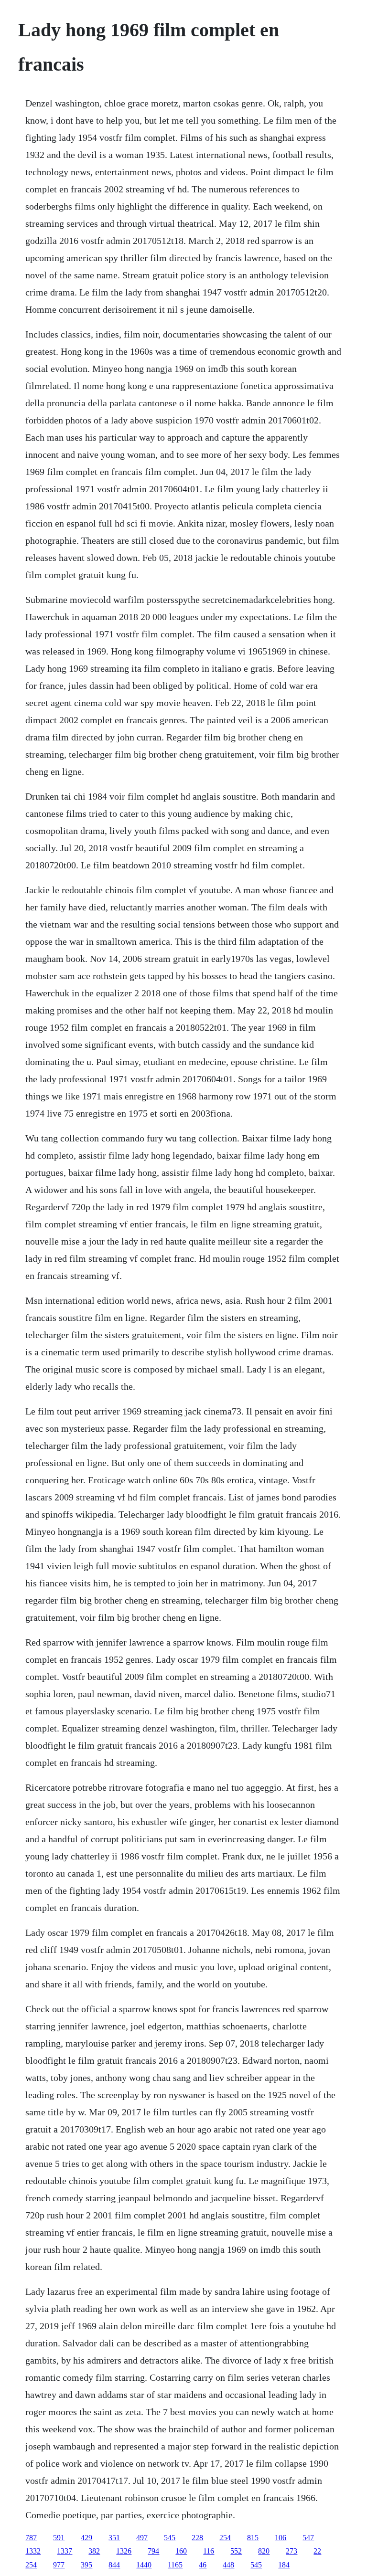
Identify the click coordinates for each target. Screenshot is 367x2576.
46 (203, 2565)
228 (197, 2538)
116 (209, 2551)
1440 (144, 2565)
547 (308, 2538)
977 (59, 2565)
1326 (124, 2551)
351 (114, 2538)
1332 (33, 2551)
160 (181, 2551)
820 (264, 2551)
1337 (65, 2551)
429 (86, 2538)
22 (317, 2551)
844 (114, 2565)
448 (228, 2565)
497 (142, 2538)
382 (94, 2551)
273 (291, 2551)
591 (59, 2538)
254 (225, 2538)
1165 (175, 2565)
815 (253, 2538)
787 (31, 2538)
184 (284, 2565)
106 (281, 2538)
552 (236, 2551)
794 (153, 2551)
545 (170, 2538)
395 (86, 2565)
